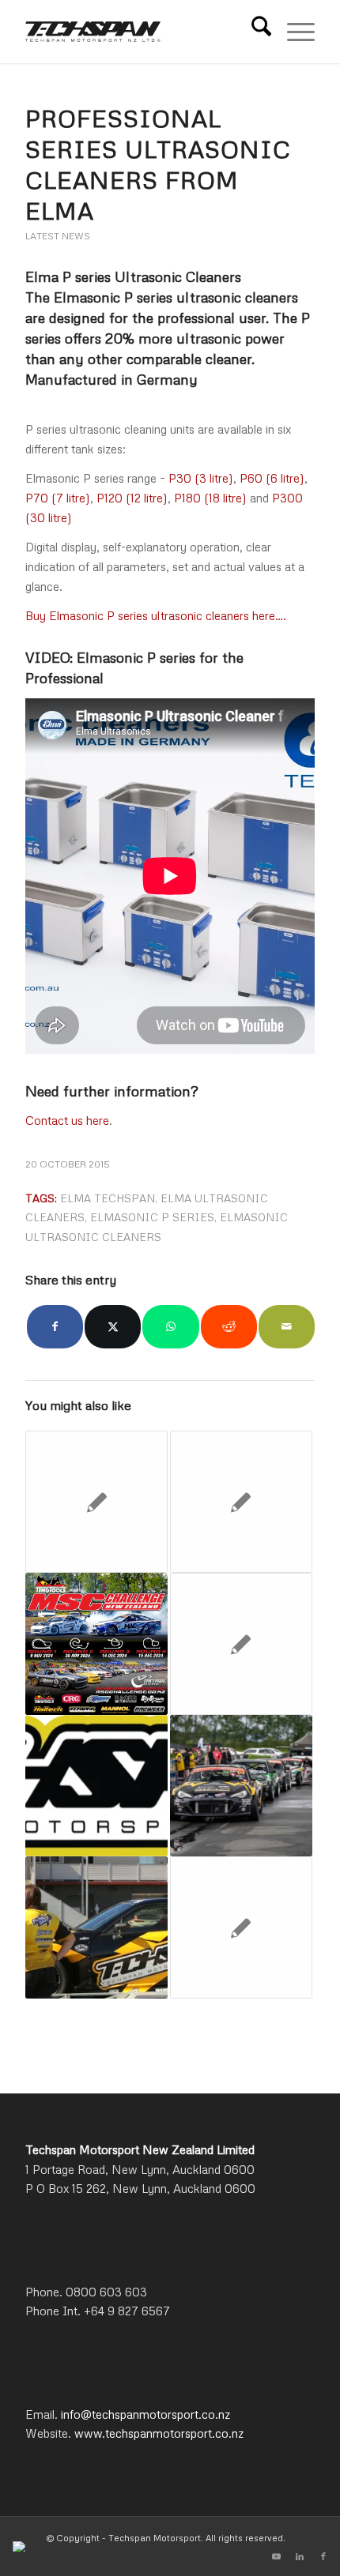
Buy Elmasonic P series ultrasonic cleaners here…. (156, 615)
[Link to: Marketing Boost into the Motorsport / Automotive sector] (96, 1786)
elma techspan (108, 1198)
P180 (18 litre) (210, 498)
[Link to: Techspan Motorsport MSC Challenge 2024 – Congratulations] (96, 1644)
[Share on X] (113, 1327)
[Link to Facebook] (323, 2556)
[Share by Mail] (287, 1327)
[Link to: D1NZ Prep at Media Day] (96, 1927)
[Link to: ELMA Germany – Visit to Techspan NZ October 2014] (96, 1502)
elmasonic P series (152, 1217)
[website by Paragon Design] (21, 2546)
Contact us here (67, 1120)
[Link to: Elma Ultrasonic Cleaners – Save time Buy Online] (241, 1502)
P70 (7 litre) (58, 498)
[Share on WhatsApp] (170, 1327)
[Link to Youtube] (276, 2556)
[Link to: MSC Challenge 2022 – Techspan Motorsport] (241, 1786)
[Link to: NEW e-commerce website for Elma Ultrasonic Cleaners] (241, 1927)
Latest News (58, 236)
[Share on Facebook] (55, 1327)
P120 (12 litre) (132, 498)
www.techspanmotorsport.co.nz (159, 2433)
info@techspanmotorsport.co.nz (145, 2414)
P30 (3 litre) (201, 478)
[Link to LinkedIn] (300, 2556)
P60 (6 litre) (272, 478)
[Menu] (293, 32)
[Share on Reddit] (229, 1327)
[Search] (253, 32)
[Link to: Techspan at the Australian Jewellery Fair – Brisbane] (241, 1644)
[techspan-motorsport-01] (141, 32)
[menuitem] (253, 32)
